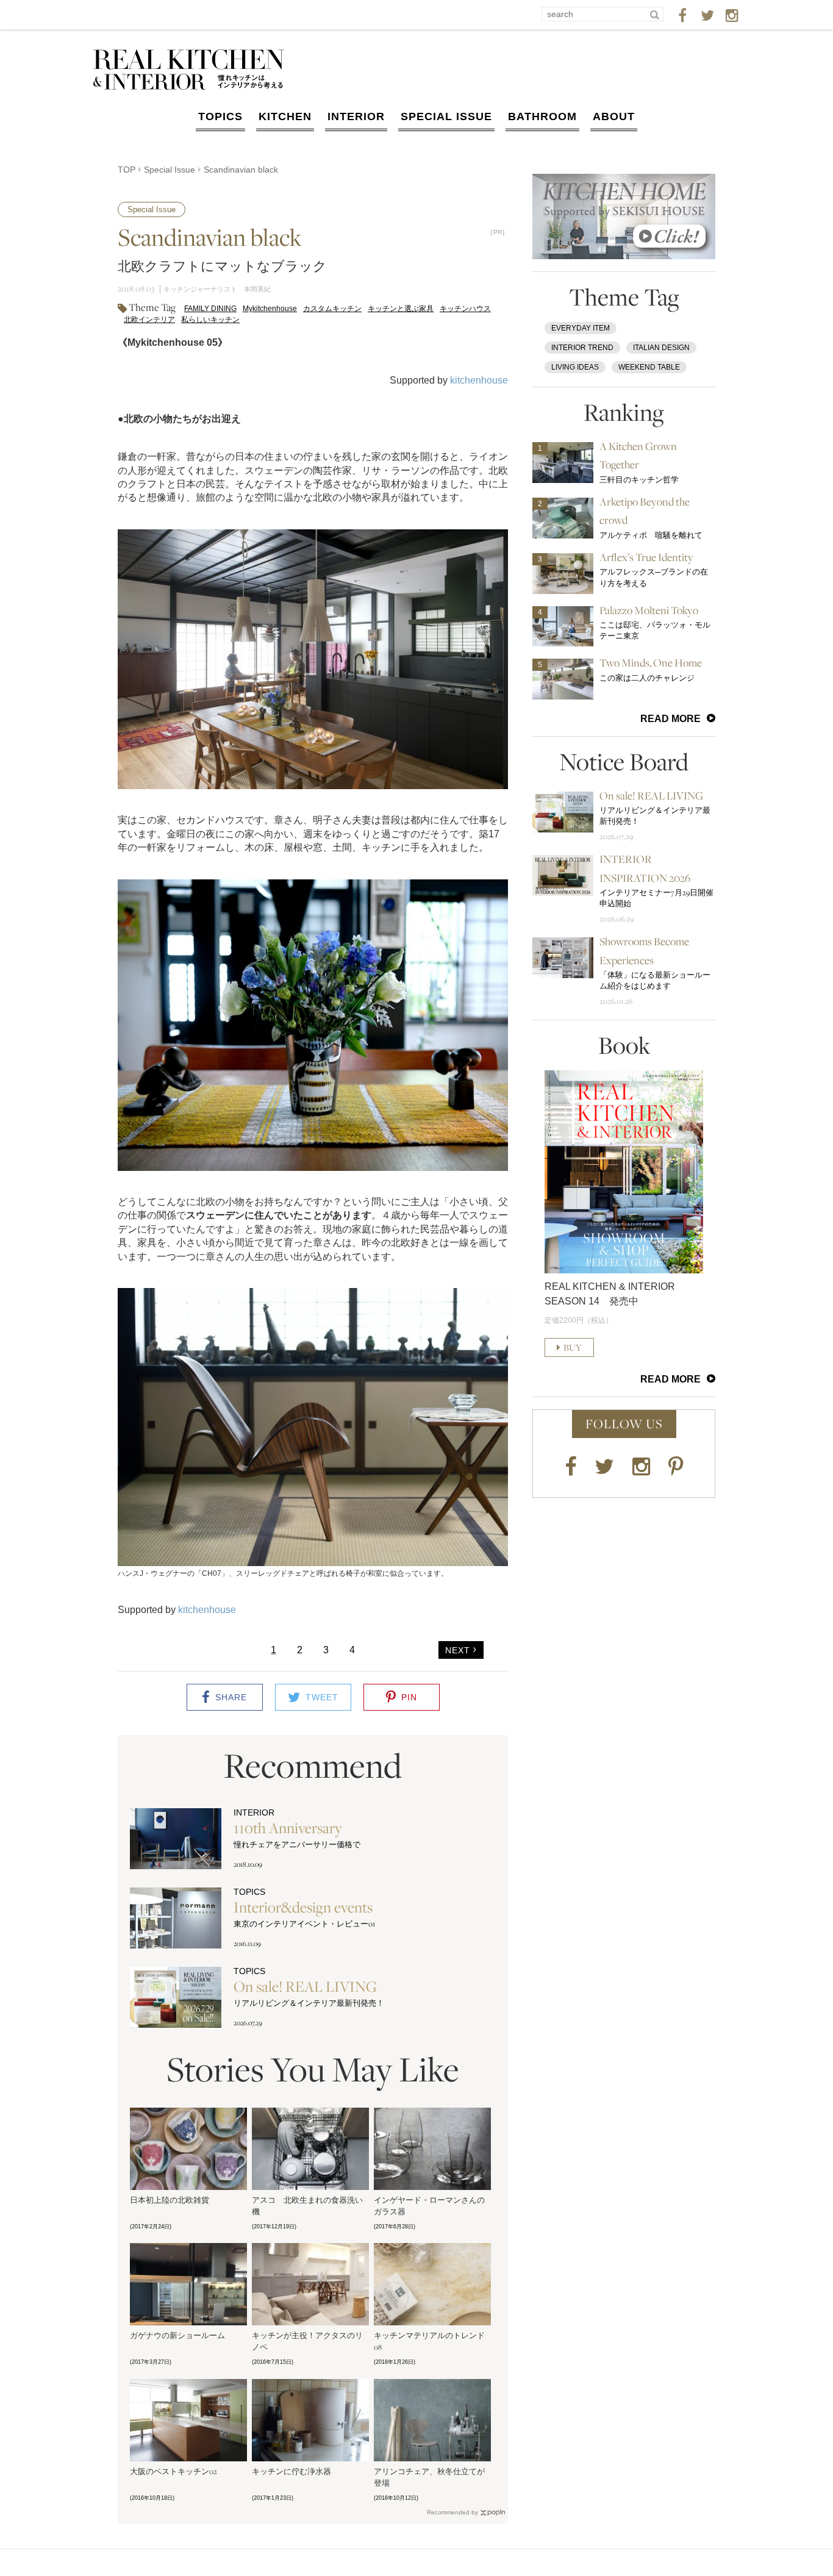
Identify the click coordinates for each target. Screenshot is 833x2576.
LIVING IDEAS (575, 367)
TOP (127, 170)
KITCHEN (285, 116)
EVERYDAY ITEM (581, 328)
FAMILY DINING (210, 309)
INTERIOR (356, 116)
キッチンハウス (465, 309)
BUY (573, 1347)
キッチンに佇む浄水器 (291, 2471)
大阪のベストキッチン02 (173, 2471)
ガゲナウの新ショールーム (177, 2335)
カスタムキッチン (332, 309)
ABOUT (614, 116)
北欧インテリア (149, 320)
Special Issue (170, 170)
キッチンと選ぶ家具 (401, 309)
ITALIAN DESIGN (661, 348)
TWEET (322, 1697)
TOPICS (220, 116)
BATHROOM (542, 116)
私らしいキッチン (210, 320)
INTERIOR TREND (582, 348)
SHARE (231, 1697)
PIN (409, 1697)
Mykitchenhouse (270, 309)
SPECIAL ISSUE (446, 116)
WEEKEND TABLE (649, 367)
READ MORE (670, 719)
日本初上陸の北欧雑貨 (170, 2200)
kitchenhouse (479, 380)
